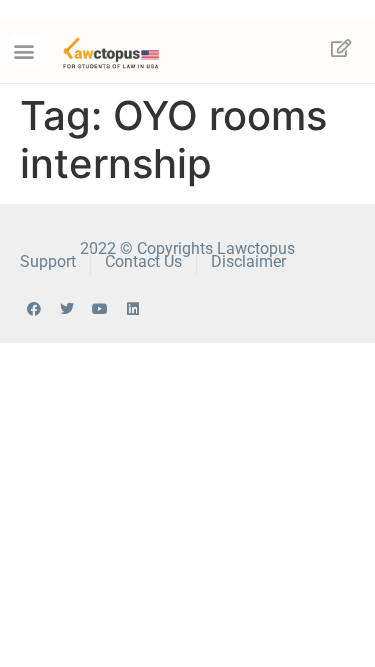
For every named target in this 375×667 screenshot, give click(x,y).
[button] (24, 51)
